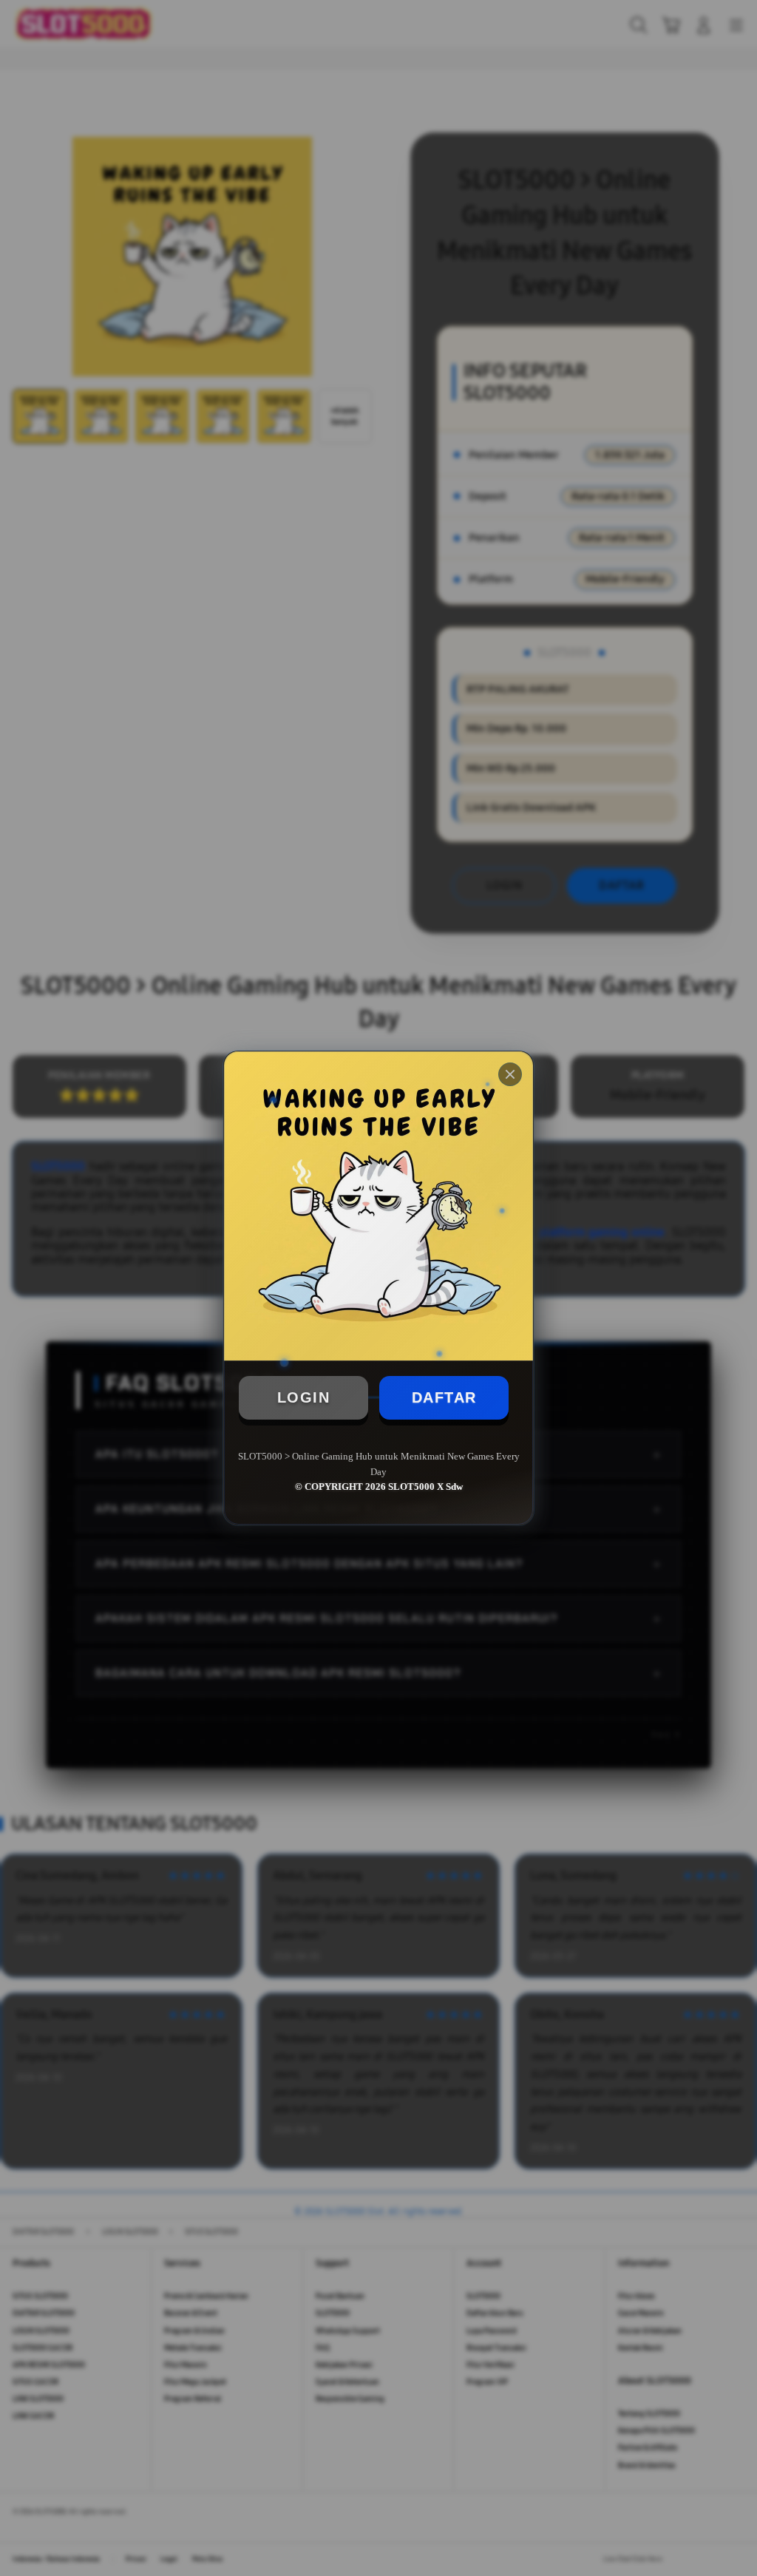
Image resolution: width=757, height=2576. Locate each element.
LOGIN (304, 1397)
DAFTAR (444, 1397)
